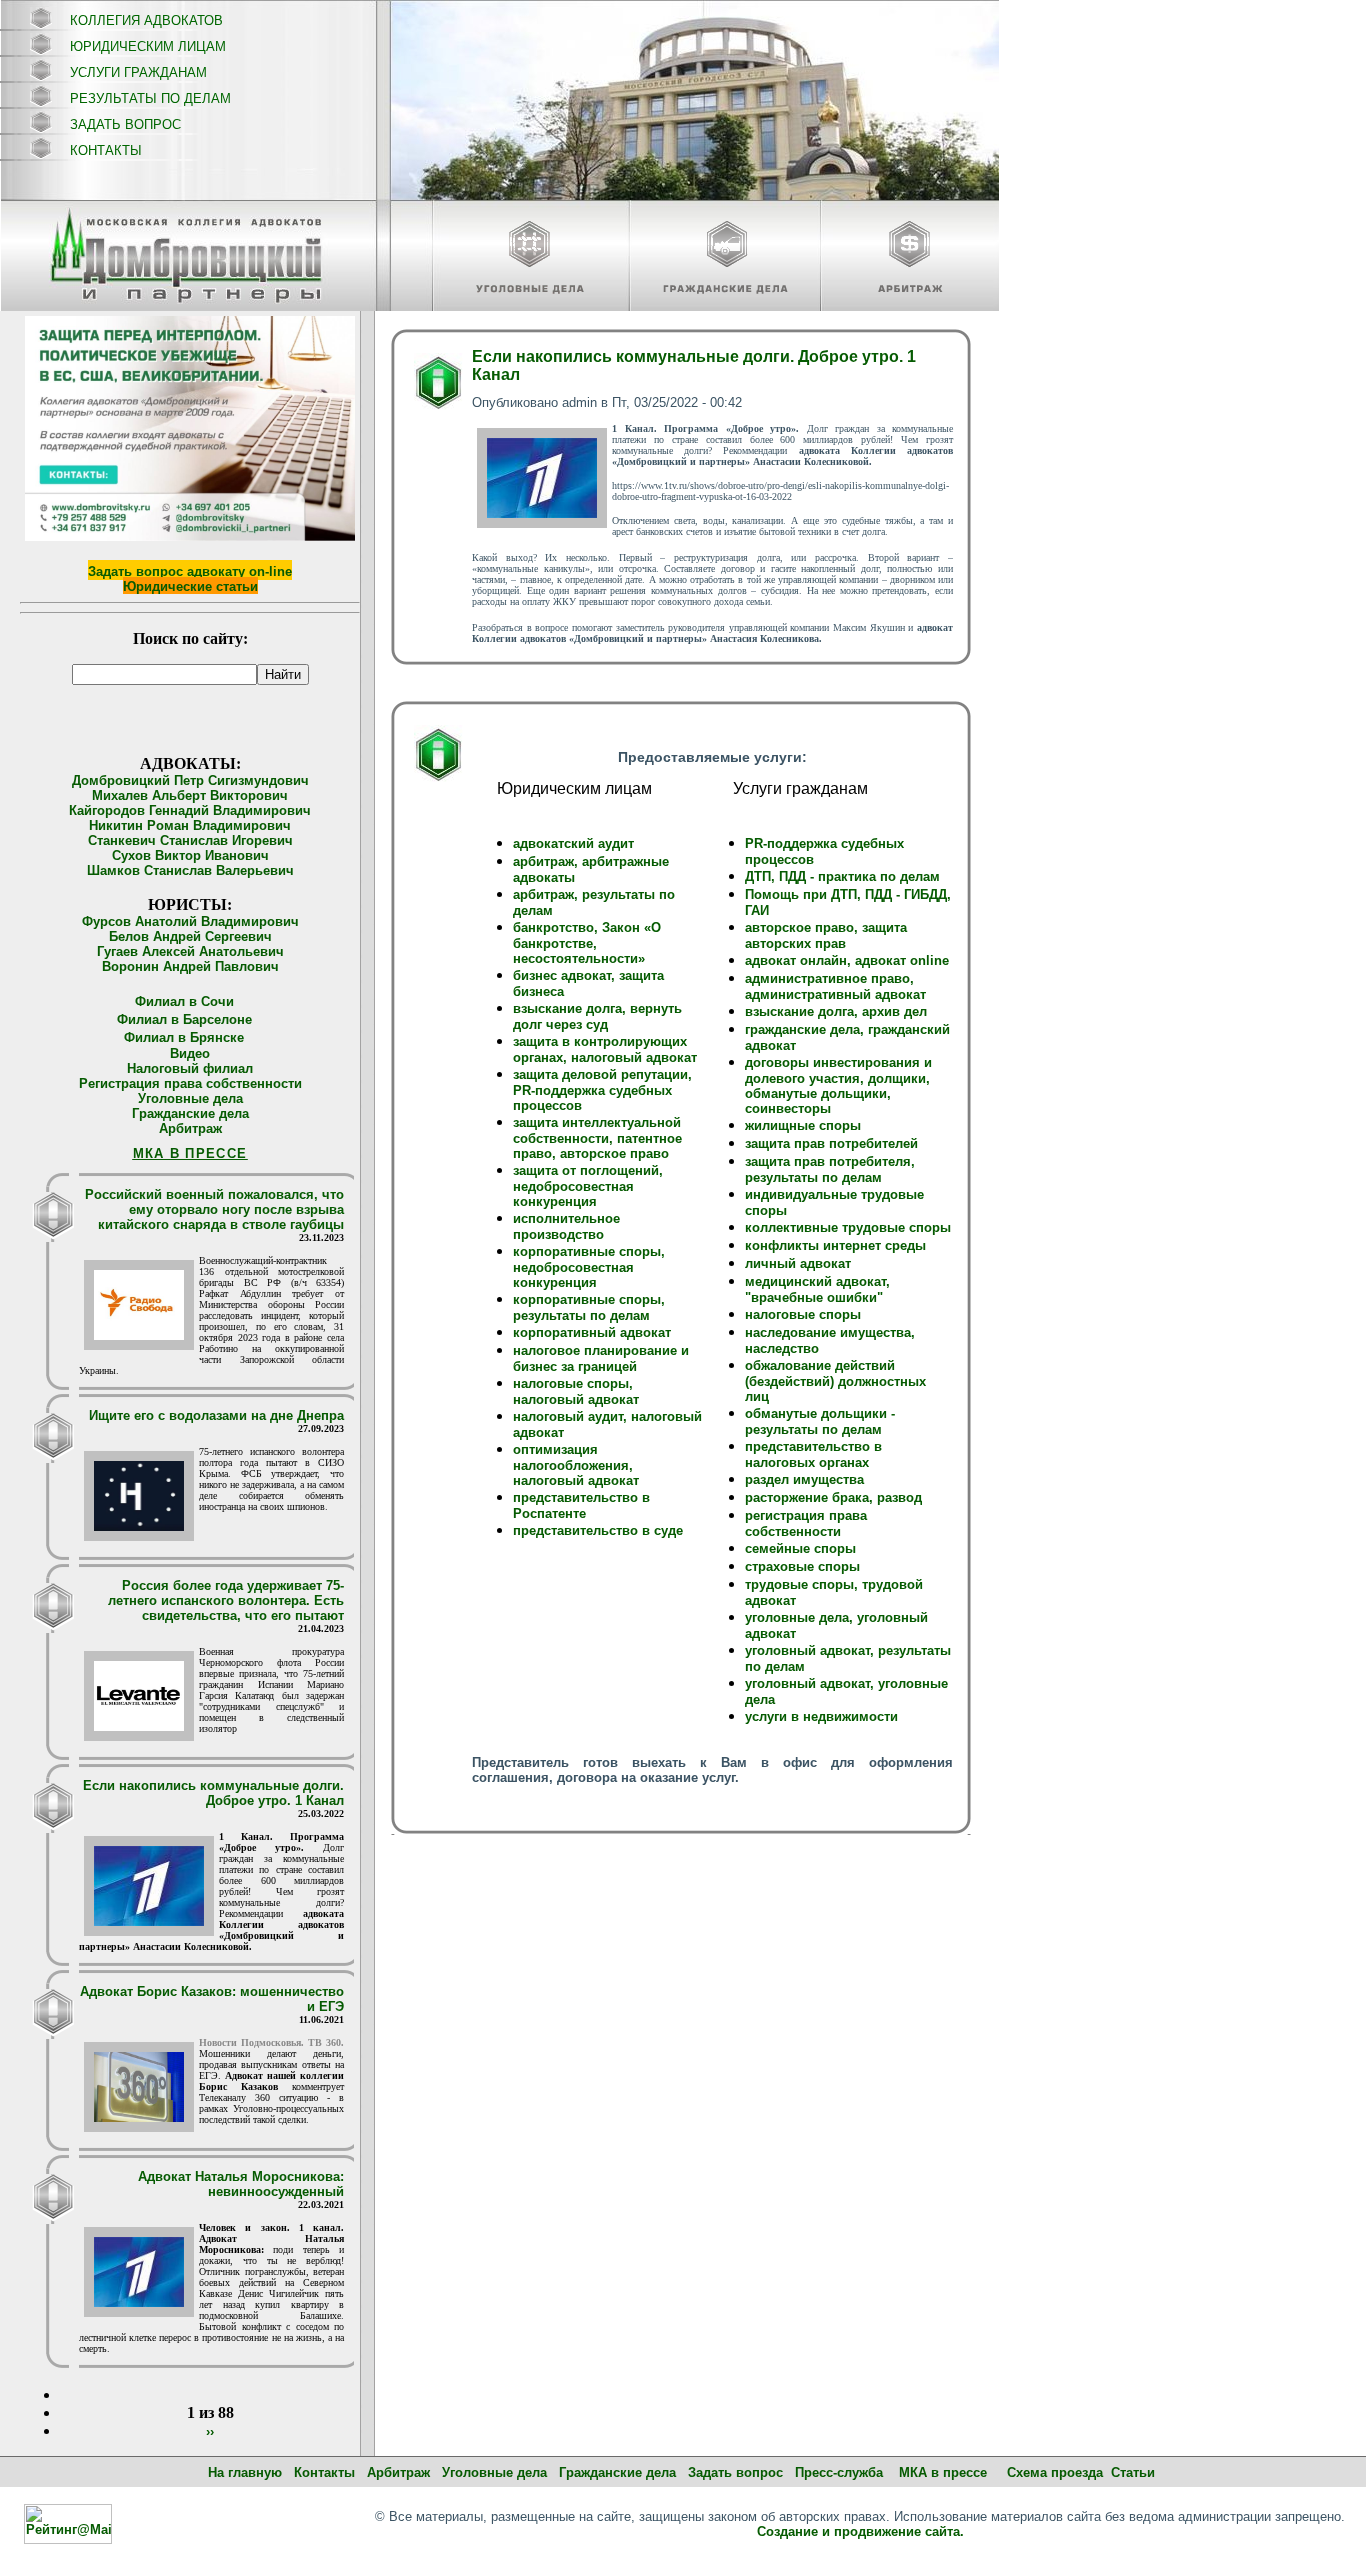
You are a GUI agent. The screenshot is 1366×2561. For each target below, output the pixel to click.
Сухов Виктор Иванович (190, 855)
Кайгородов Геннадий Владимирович (190, 810)
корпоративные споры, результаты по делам (589, 1307)
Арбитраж (190, 1128)
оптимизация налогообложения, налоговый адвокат (576, 1465)
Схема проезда (1055, 2472)
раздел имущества (804, 1479)
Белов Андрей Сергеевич (190, 936)
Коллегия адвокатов (146, 20)
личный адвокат (798, 1263)
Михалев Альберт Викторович (190, 795)
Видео (190, 1053)
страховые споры (802, 1566)
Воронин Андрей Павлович (190, 966)
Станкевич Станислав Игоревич (190, 840)
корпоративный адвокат (592, 1332)
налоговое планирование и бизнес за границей (601, 1358)
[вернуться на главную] (187, 256)
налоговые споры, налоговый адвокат (576, 1391)
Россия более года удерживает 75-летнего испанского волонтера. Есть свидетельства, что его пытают (226, 1600)
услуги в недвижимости (821, 1716)
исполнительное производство (566, 1226)
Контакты (106, 150)
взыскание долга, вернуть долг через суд (597, 1016)
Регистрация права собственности (190, 1083)
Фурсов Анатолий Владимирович (190, 921)
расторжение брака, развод (833, 1497)
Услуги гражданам (138, 72)
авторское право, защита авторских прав (826, 935)
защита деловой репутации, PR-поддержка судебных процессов (602, 1090)
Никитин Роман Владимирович (190, 825)
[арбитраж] (910, 257)
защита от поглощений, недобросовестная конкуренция (588, 1186)
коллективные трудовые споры (848, 1227)
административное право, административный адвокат (835, 986)
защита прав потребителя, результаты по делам (830, 1169)
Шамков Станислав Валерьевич (190, 870)
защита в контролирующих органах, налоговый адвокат (605, 1049)
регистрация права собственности (806, 1523)
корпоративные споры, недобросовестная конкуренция (589, 1267)
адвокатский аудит (573, 843)
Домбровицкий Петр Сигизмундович (190, 780)
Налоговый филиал (190, 1068)
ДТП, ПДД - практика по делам (842, 876)
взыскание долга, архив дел (836, 1011)
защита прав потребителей (831, 1143)
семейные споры (800, 1548)
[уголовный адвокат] (530, 257)
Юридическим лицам (148, 46)
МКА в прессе (943, 2472)
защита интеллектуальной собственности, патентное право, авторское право (597, 1138)
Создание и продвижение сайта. (860, 2531)
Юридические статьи (190, 586)
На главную (245, 2472)
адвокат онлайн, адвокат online (847, 960)
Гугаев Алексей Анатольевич (190, 951)
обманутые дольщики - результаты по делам (820, 1421)
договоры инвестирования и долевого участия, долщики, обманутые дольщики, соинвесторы (838, 1085)
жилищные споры (803, 1125)
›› (210, 2431)
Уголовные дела (190, 1098)
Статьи (1133, 2472)
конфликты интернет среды (835, 1245)
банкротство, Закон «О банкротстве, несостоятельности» (587, 943)
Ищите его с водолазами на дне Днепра (216, 1415)
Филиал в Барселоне (184, 1019)
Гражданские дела (190, 1113)
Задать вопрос (125, 124)
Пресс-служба (839, 2472)
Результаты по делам (150, 98)
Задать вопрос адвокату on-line (190, 571)
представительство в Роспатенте (581, 1505)
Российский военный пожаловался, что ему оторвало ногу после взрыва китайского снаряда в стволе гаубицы (214, 1209)
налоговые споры (803, 1314)
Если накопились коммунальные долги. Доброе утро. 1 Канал (213, 1793)
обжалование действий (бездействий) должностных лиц (835, 1381)
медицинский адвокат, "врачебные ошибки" (817, 1289)
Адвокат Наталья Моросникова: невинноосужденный (241, 2184)
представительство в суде (598, 1530)
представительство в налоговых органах (813, 1454)
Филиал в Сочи (184, 1001)
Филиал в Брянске (184, 1037)
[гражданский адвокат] (725, 257)
